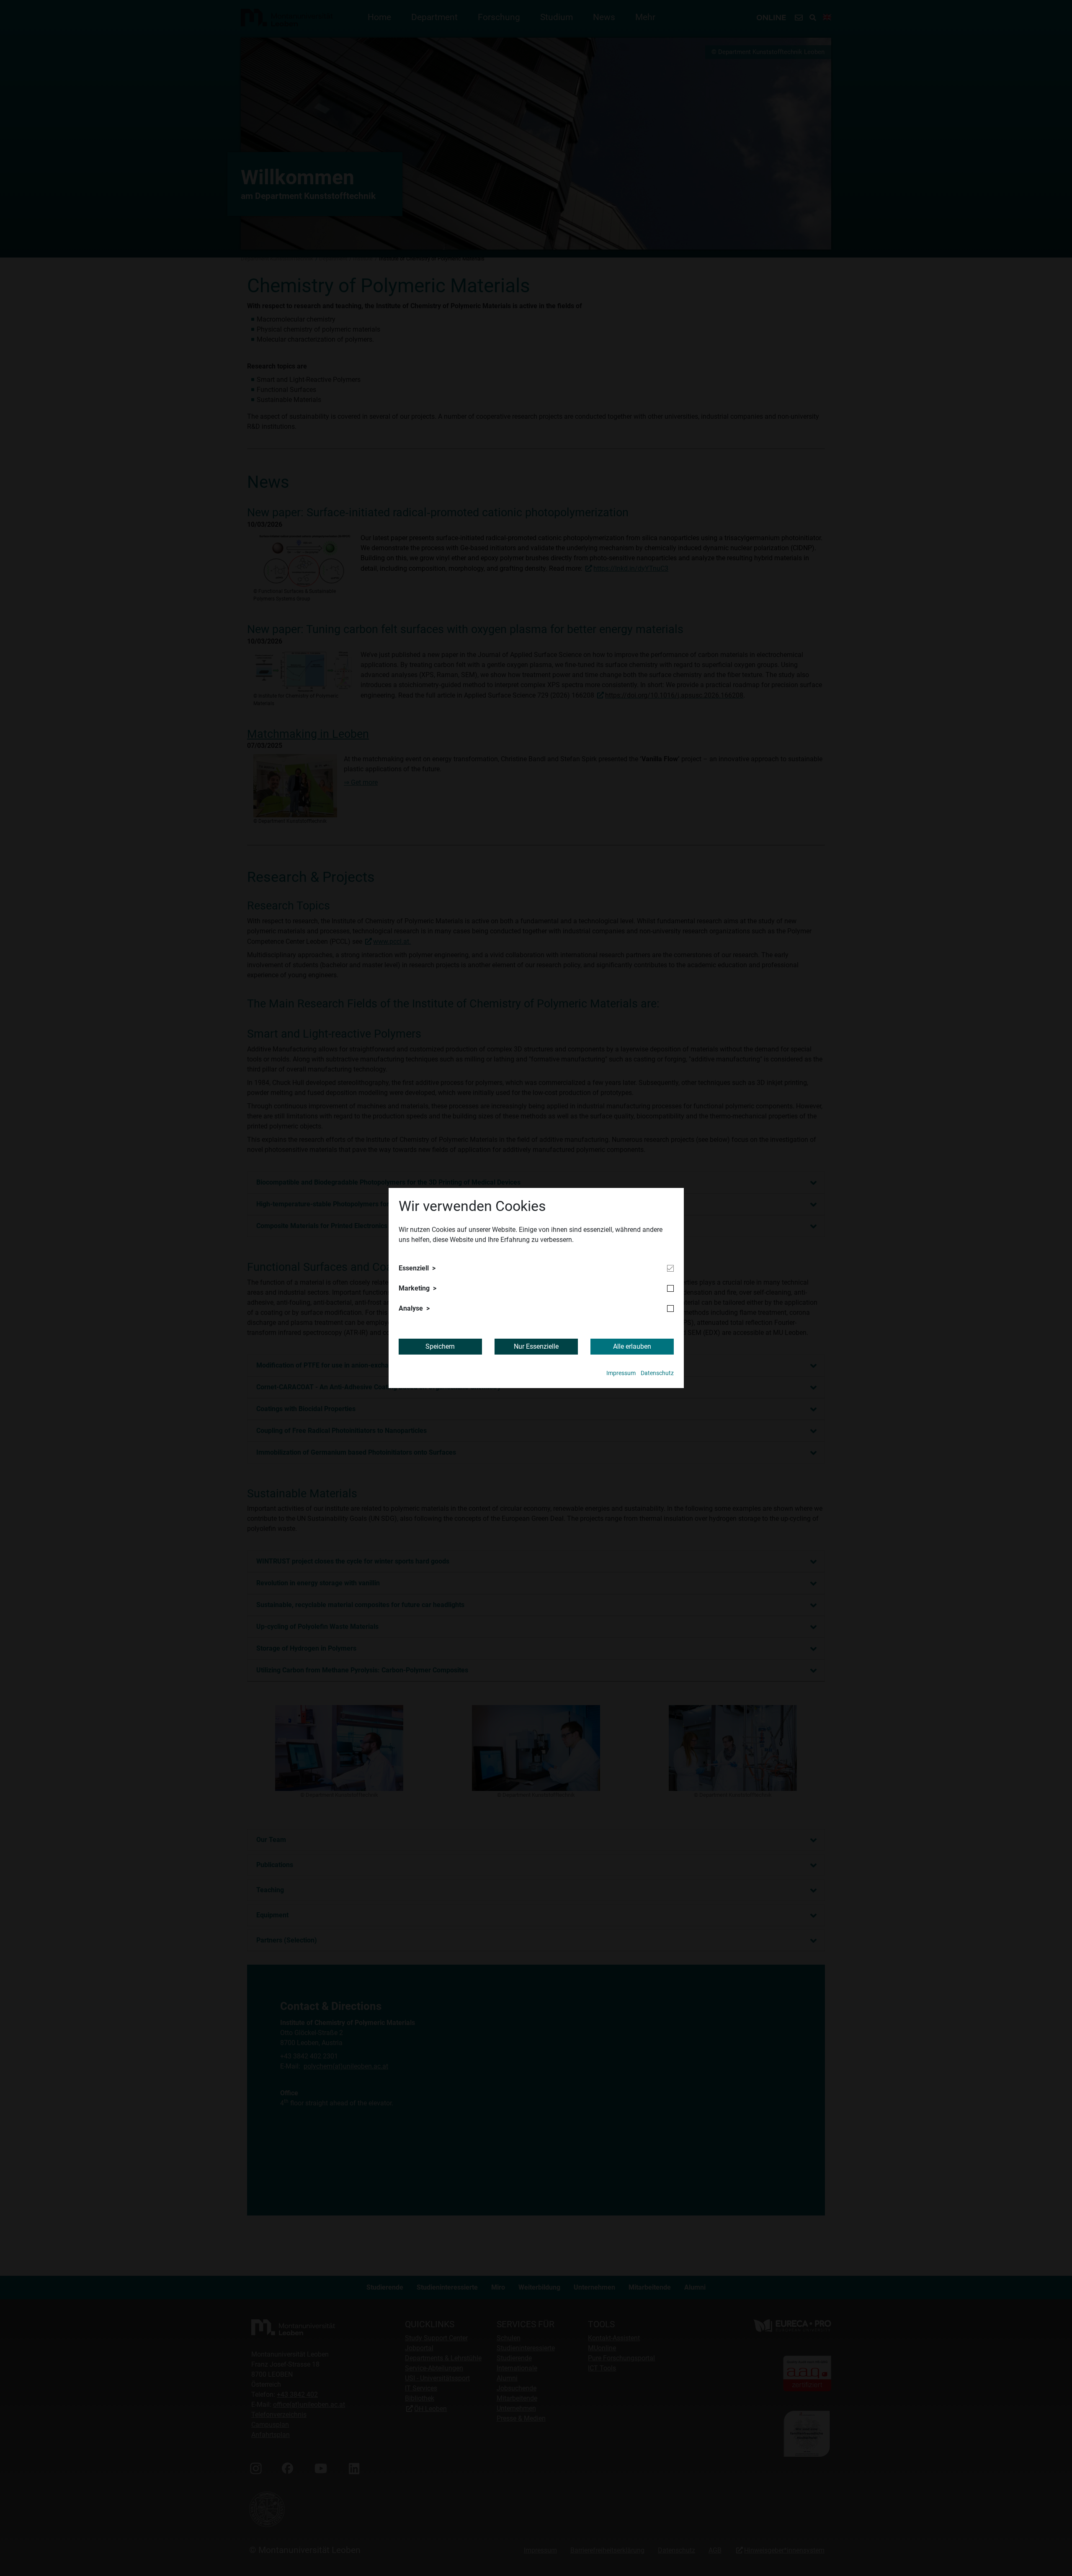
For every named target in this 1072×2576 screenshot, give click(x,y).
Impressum (621, 1373)
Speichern (440, 1346)
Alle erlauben (632, 1346)
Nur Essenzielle (536, 1346)
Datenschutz (657, 1373)
